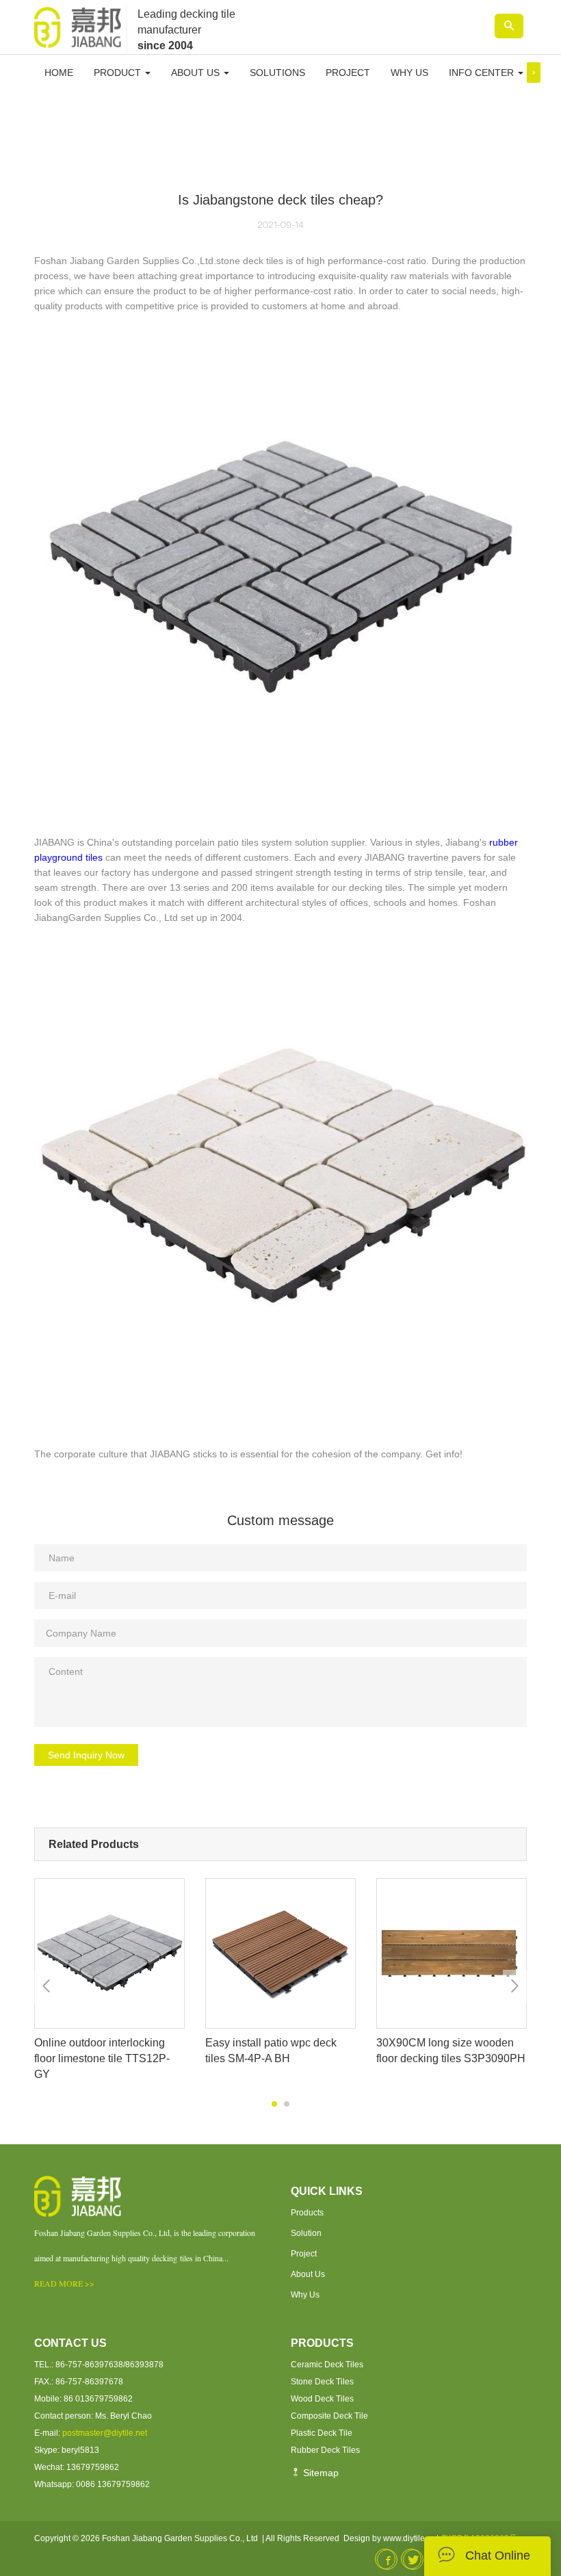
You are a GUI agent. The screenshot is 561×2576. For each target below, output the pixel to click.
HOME (59, 73)
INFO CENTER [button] (483, 73)
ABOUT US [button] (197, 73)
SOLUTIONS (277, 73)
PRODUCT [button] (119, 73)
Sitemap (319, 2473)
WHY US (409, 73)
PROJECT (348, 73)
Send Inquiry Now (86, 1755)
